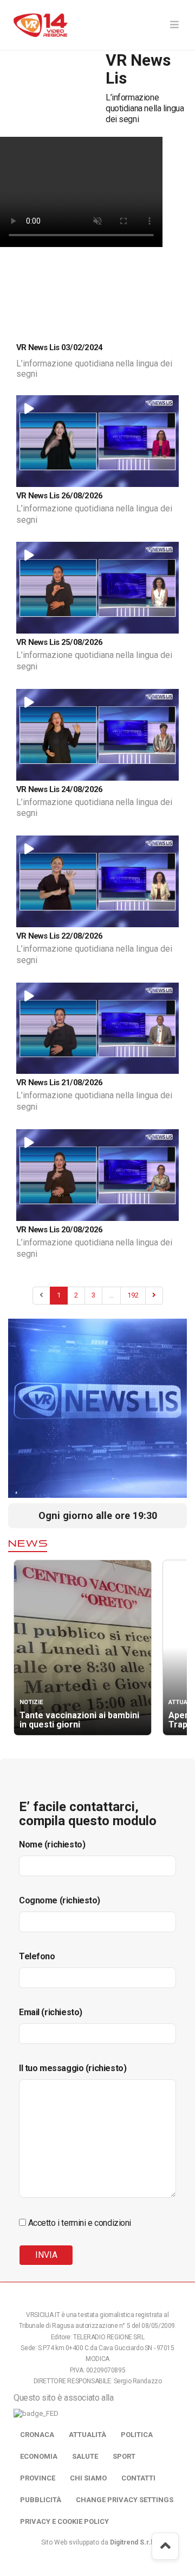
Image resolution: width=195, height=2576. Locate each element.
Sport (124, 2456)
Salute (85, 2456)
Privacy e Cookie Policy (64, 2521)
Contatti (138, 2478)
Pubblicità (41, 2500)
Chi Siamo (88, 2478)
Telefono (37, 1956)
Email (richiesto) (51, 2012)
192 (133, 1295)
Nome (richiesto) (52, 1844)
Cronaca (37, 2435)
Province (38, 2478)
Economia (39, 2456)
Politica (137, 2435)
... (111, 1295)
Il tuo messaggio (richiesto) (73, 2068)
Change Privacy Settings (125, 2500)
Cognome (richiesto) (60, 1900)
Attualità (87, 2435)
